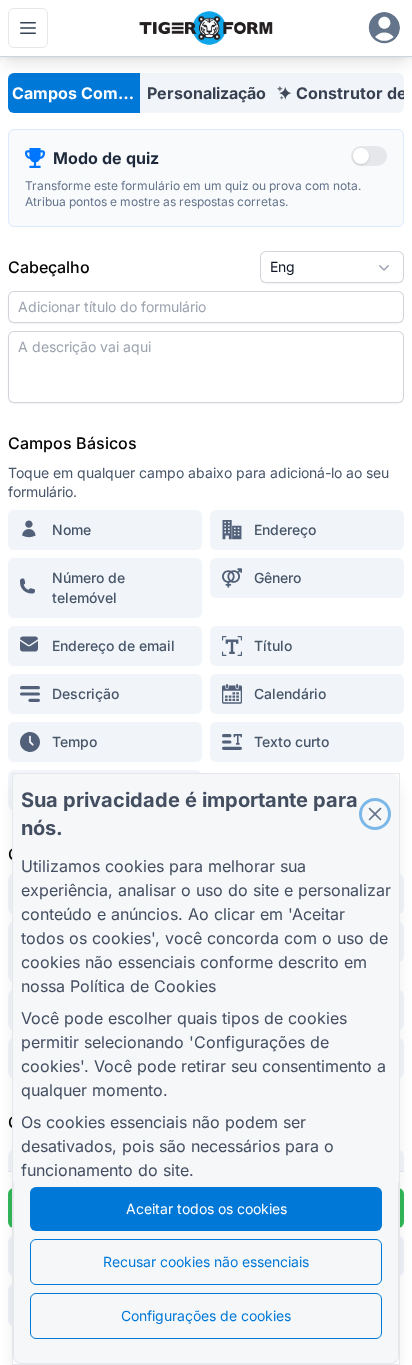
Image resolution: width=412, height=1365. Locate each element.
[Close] (375, 814)
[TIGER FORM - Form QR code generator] (205, 28)
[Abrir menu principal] (28, 28)
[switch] (369, 156)
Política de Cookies (143, 986)
